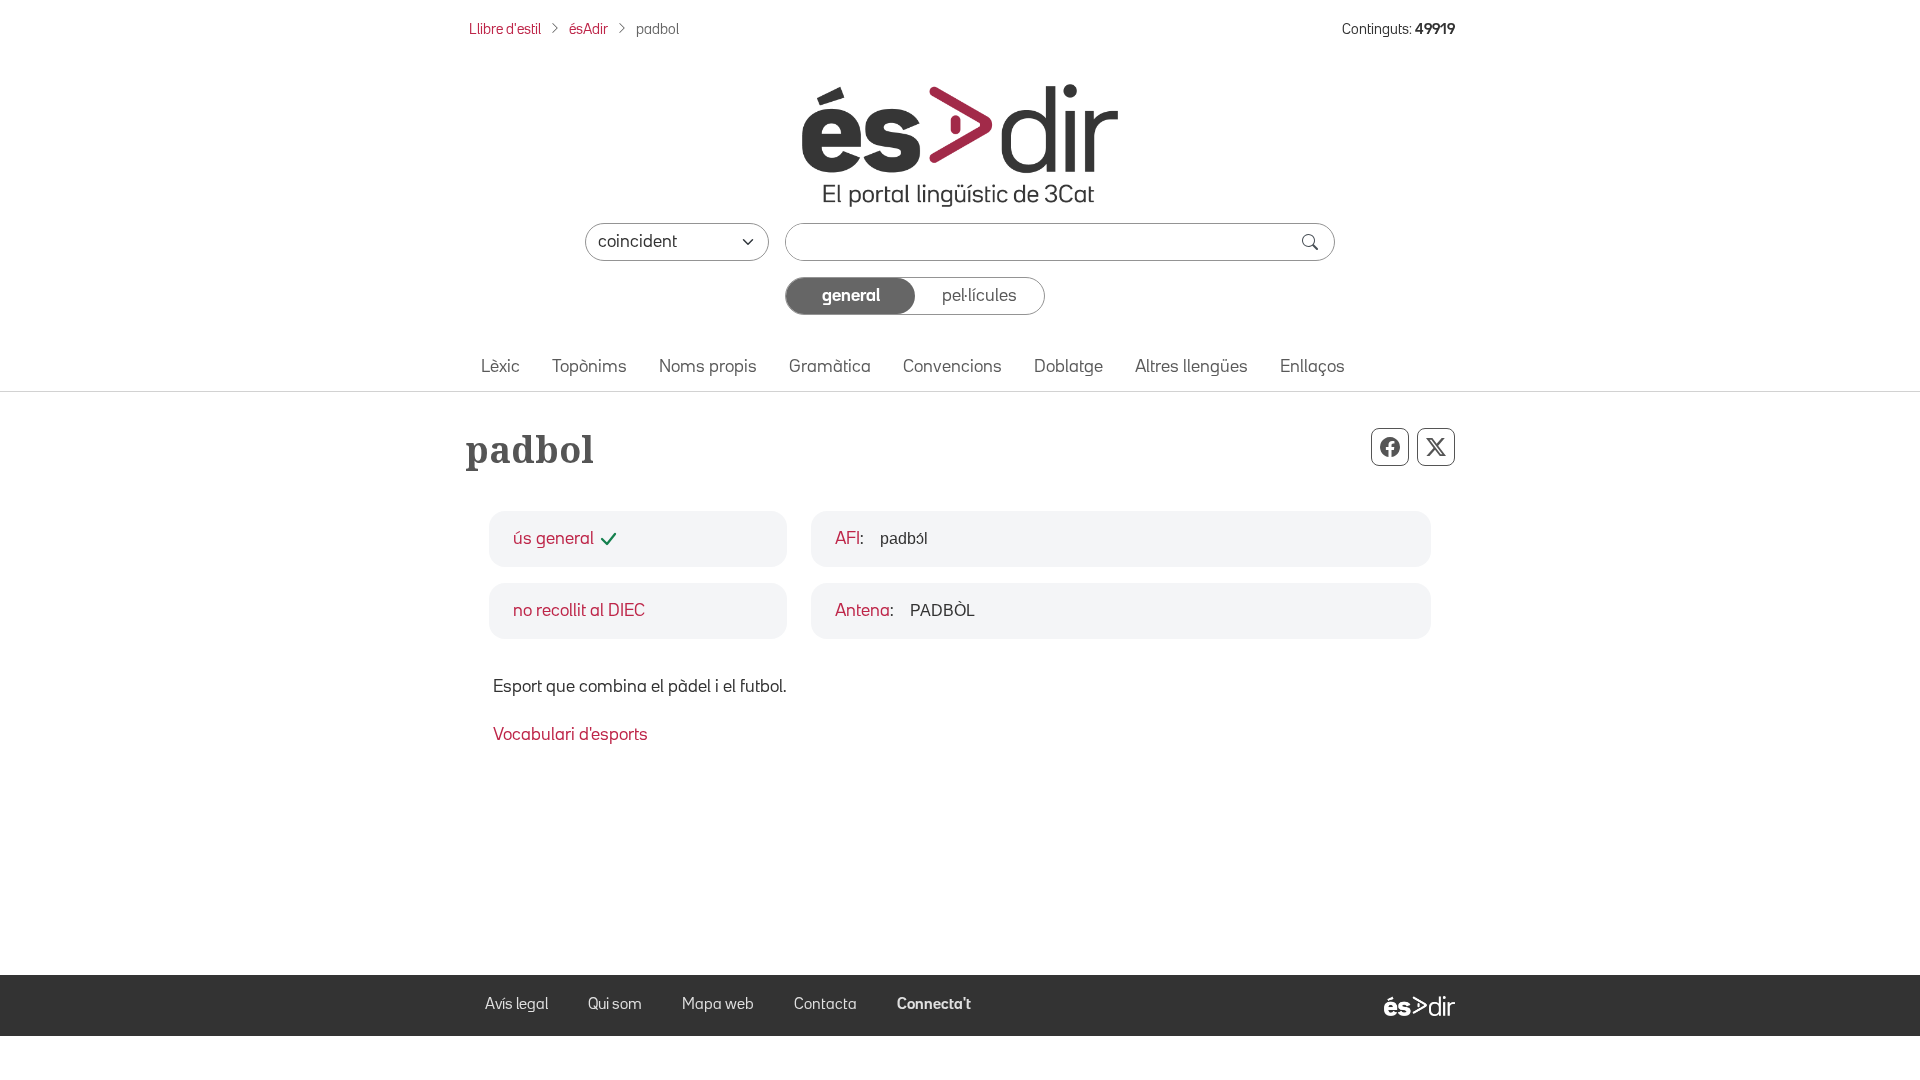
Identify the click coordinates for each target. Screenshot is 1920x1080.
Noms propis (708, 367)
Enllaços (1312, 367)
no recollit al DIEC (579, 611)
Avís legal (516, 1005)
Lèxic (500, 367)
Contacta (825, 1005)
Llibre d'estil (505, 29)
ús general (553, 539)
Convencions (952, 367)
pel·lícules (979, 296)
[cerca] (1312, 242)
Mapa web (718, 1005)
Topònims (589, 367)
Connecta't (934, 1005)
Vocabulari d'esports (570, 735)
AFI (847, 539)
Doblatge (1068, 367)
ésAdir (588, 29)
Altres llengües (1191, 367)
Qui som (615, 1005)
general (851, 296)
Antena (862, 611)
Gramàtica (830, 367)
